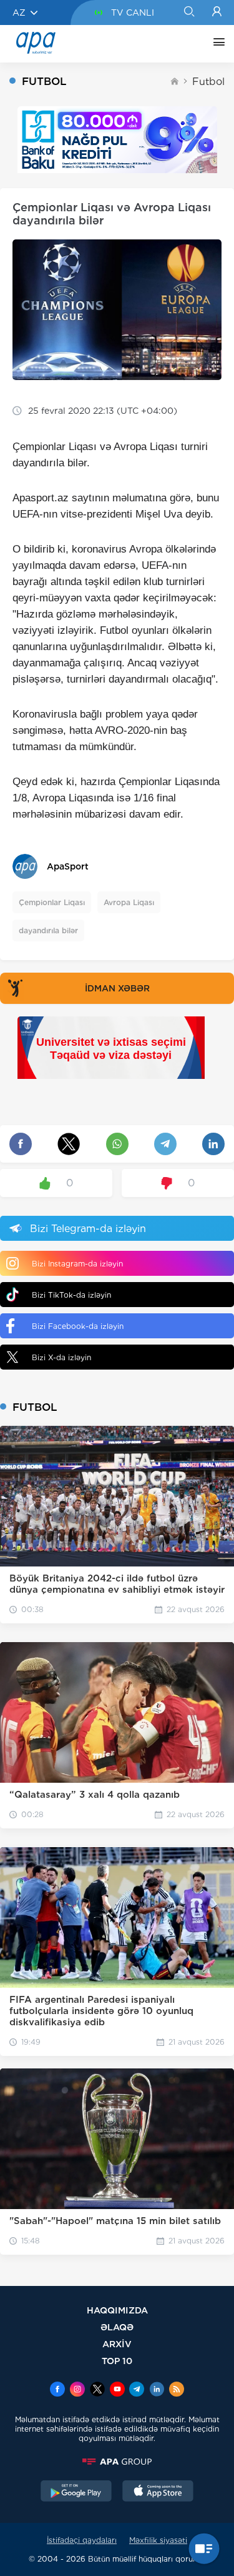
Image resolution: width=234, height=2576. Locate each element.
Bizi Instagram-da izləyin (77, 1264)
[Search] (189, 13)
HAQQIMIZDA (117, 2310)
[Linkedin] (157, 2390)
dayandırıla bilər (48, 930)
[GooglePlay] (76, 2492)
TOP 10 (117, 2361)
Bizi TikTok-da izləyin (71, 1295)
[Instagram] (77, 2390)
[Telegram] (137, 2390)
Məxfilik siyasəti (158, 2540)
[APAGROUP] (117, 2462)
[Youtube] (117, 2390)
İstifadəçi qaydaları (82, 2540)
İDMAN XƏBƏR (117, 988)
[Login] (217, 13)
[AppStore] (158, 2492)
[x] (97, 2390)
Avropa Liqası (129, 902)
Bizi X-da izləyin (61, 1357)
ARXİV (117, 2344)
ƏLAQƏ (117, 2327)
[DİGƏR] (216, 44)
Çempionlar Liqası (52, 902)
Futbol (208, 82)
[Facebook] (57, 2390)
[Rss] (177, 2390)
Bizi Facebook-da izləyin (78, 1326)
